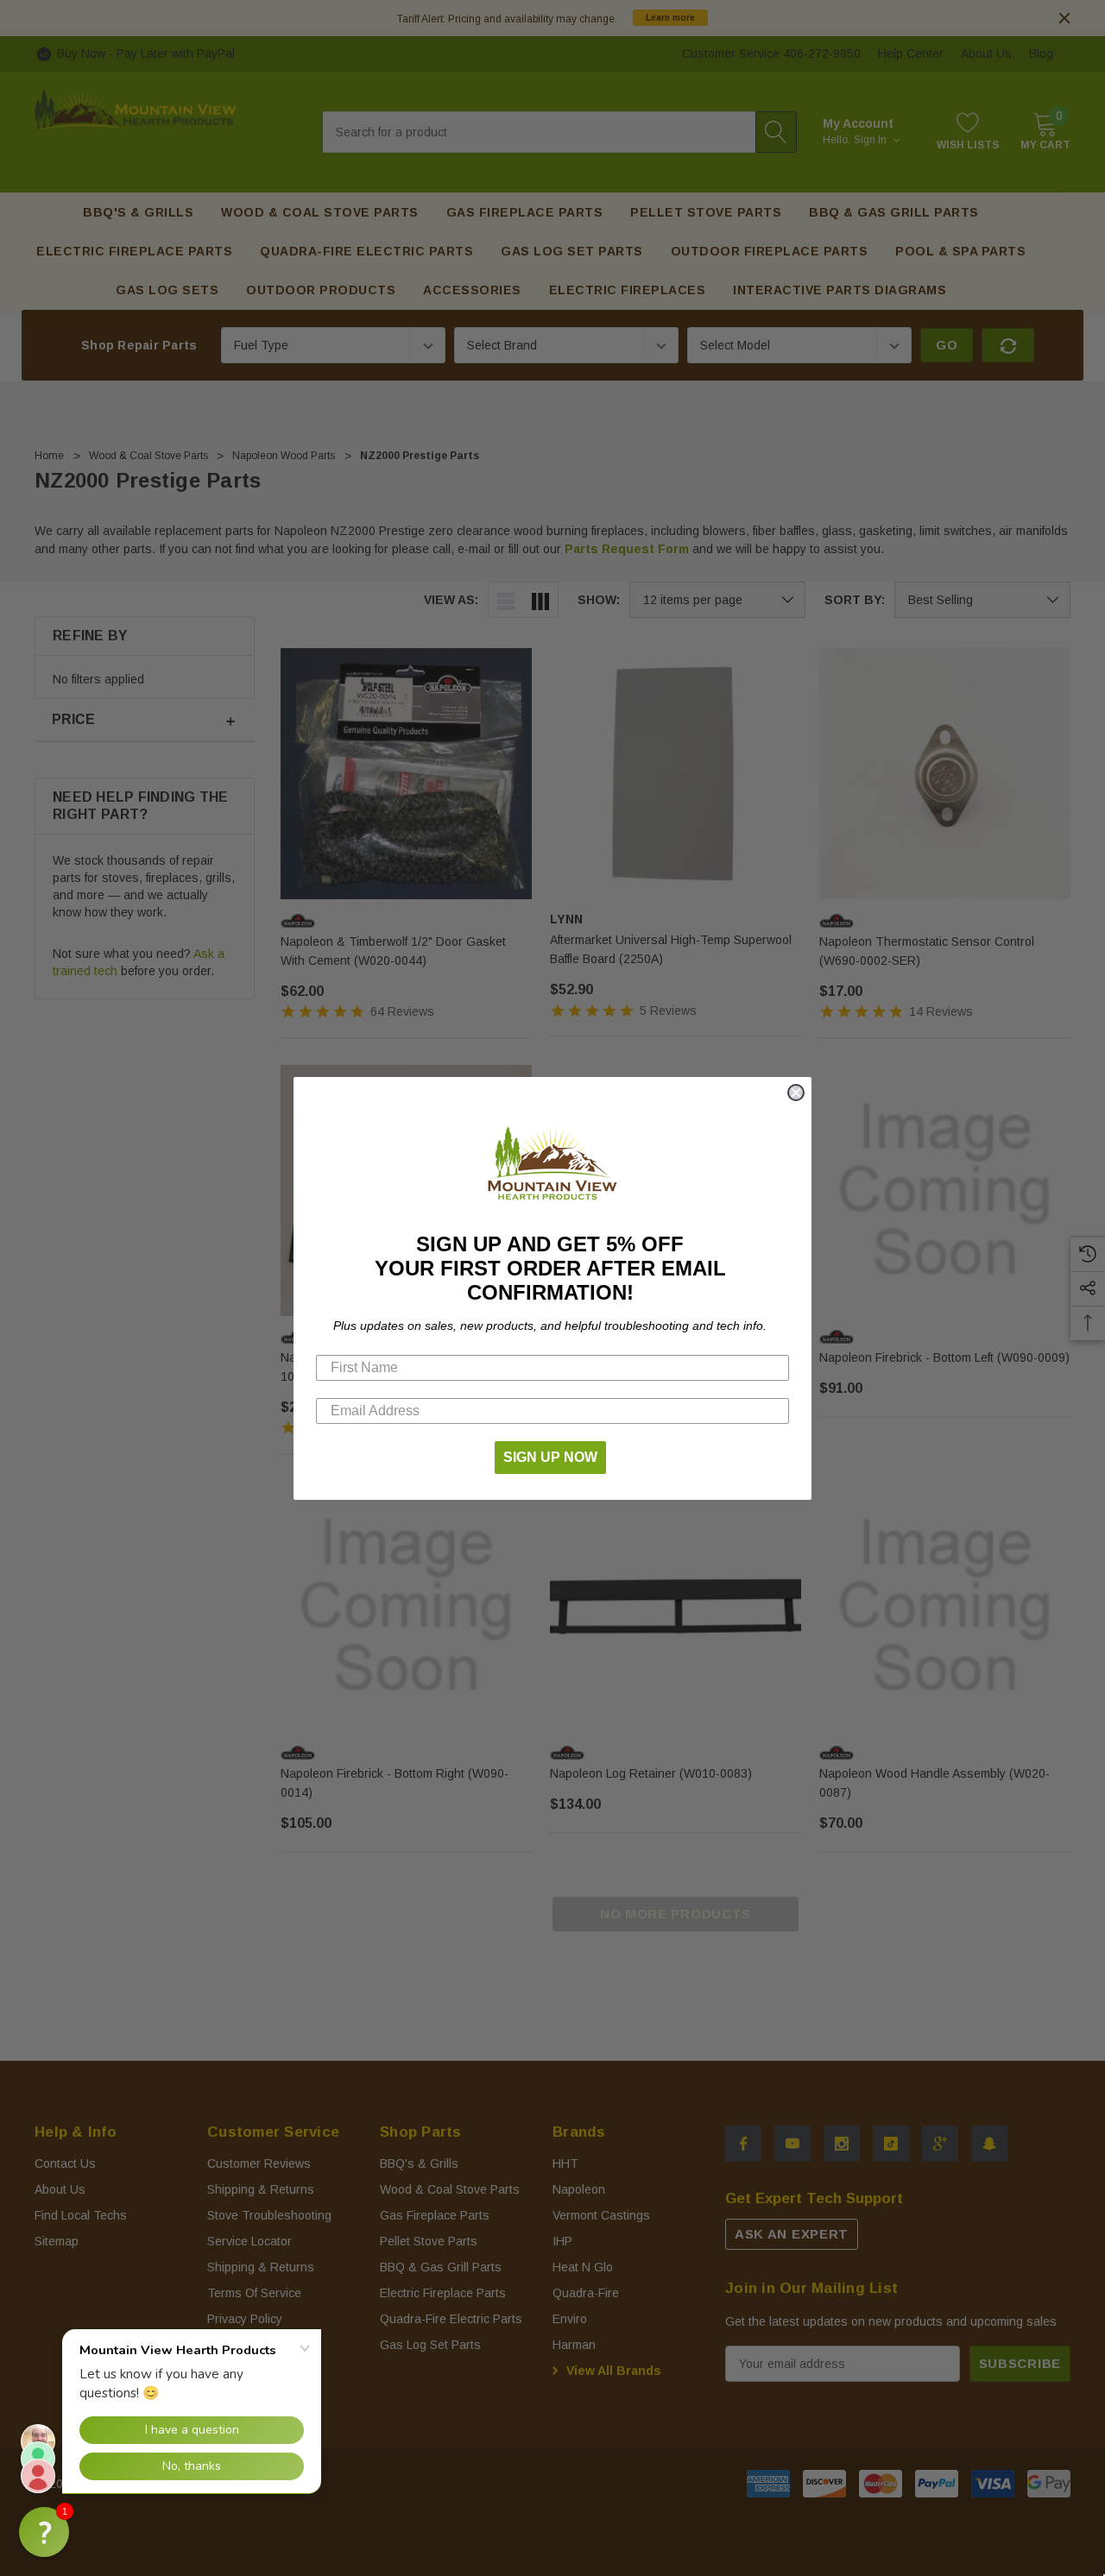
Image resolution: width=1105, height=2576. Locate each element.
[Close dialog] (796, 1093)
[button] (44, 2532)
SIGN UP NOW (550, 1457)
